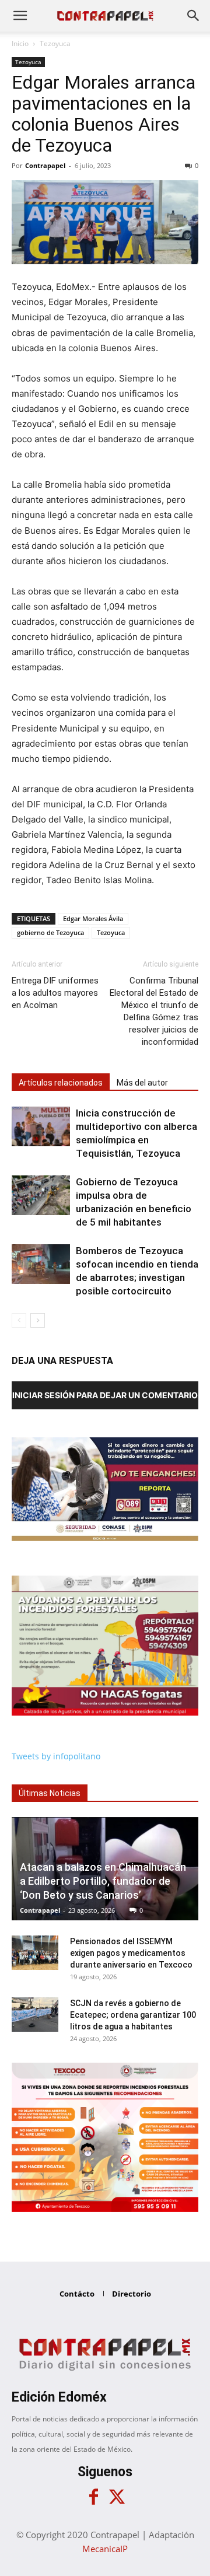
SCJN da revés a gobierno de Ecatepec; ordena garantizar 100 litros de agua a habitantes (133, 2015)
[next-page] (38, 1320)
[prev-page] (19, 1320)
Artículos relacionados (61, 1083)
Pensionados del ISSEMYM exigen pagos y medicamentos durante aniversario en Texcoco (131, 1953)
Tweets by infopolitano (56, 1756)
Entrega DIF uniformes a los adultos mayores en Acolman (55, 993)
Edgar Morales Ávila (93, 918)
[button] (20, 16)
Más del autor (142, 1083)
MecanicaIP (105, 2549)
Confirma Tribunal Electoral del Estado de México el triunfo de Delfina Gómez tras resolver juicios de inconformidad (154, 1011)
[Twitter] (117, 2497)
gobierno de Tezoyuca (50, 932)
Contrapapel (45, 165)
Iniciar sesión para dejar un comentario (105, 1395)
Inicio (20, 43)
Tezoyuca (55, 43)
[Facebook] (93, 2497)
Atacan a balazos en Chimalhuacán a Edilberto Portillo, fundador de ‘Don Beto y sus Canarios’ (103, 1881)
